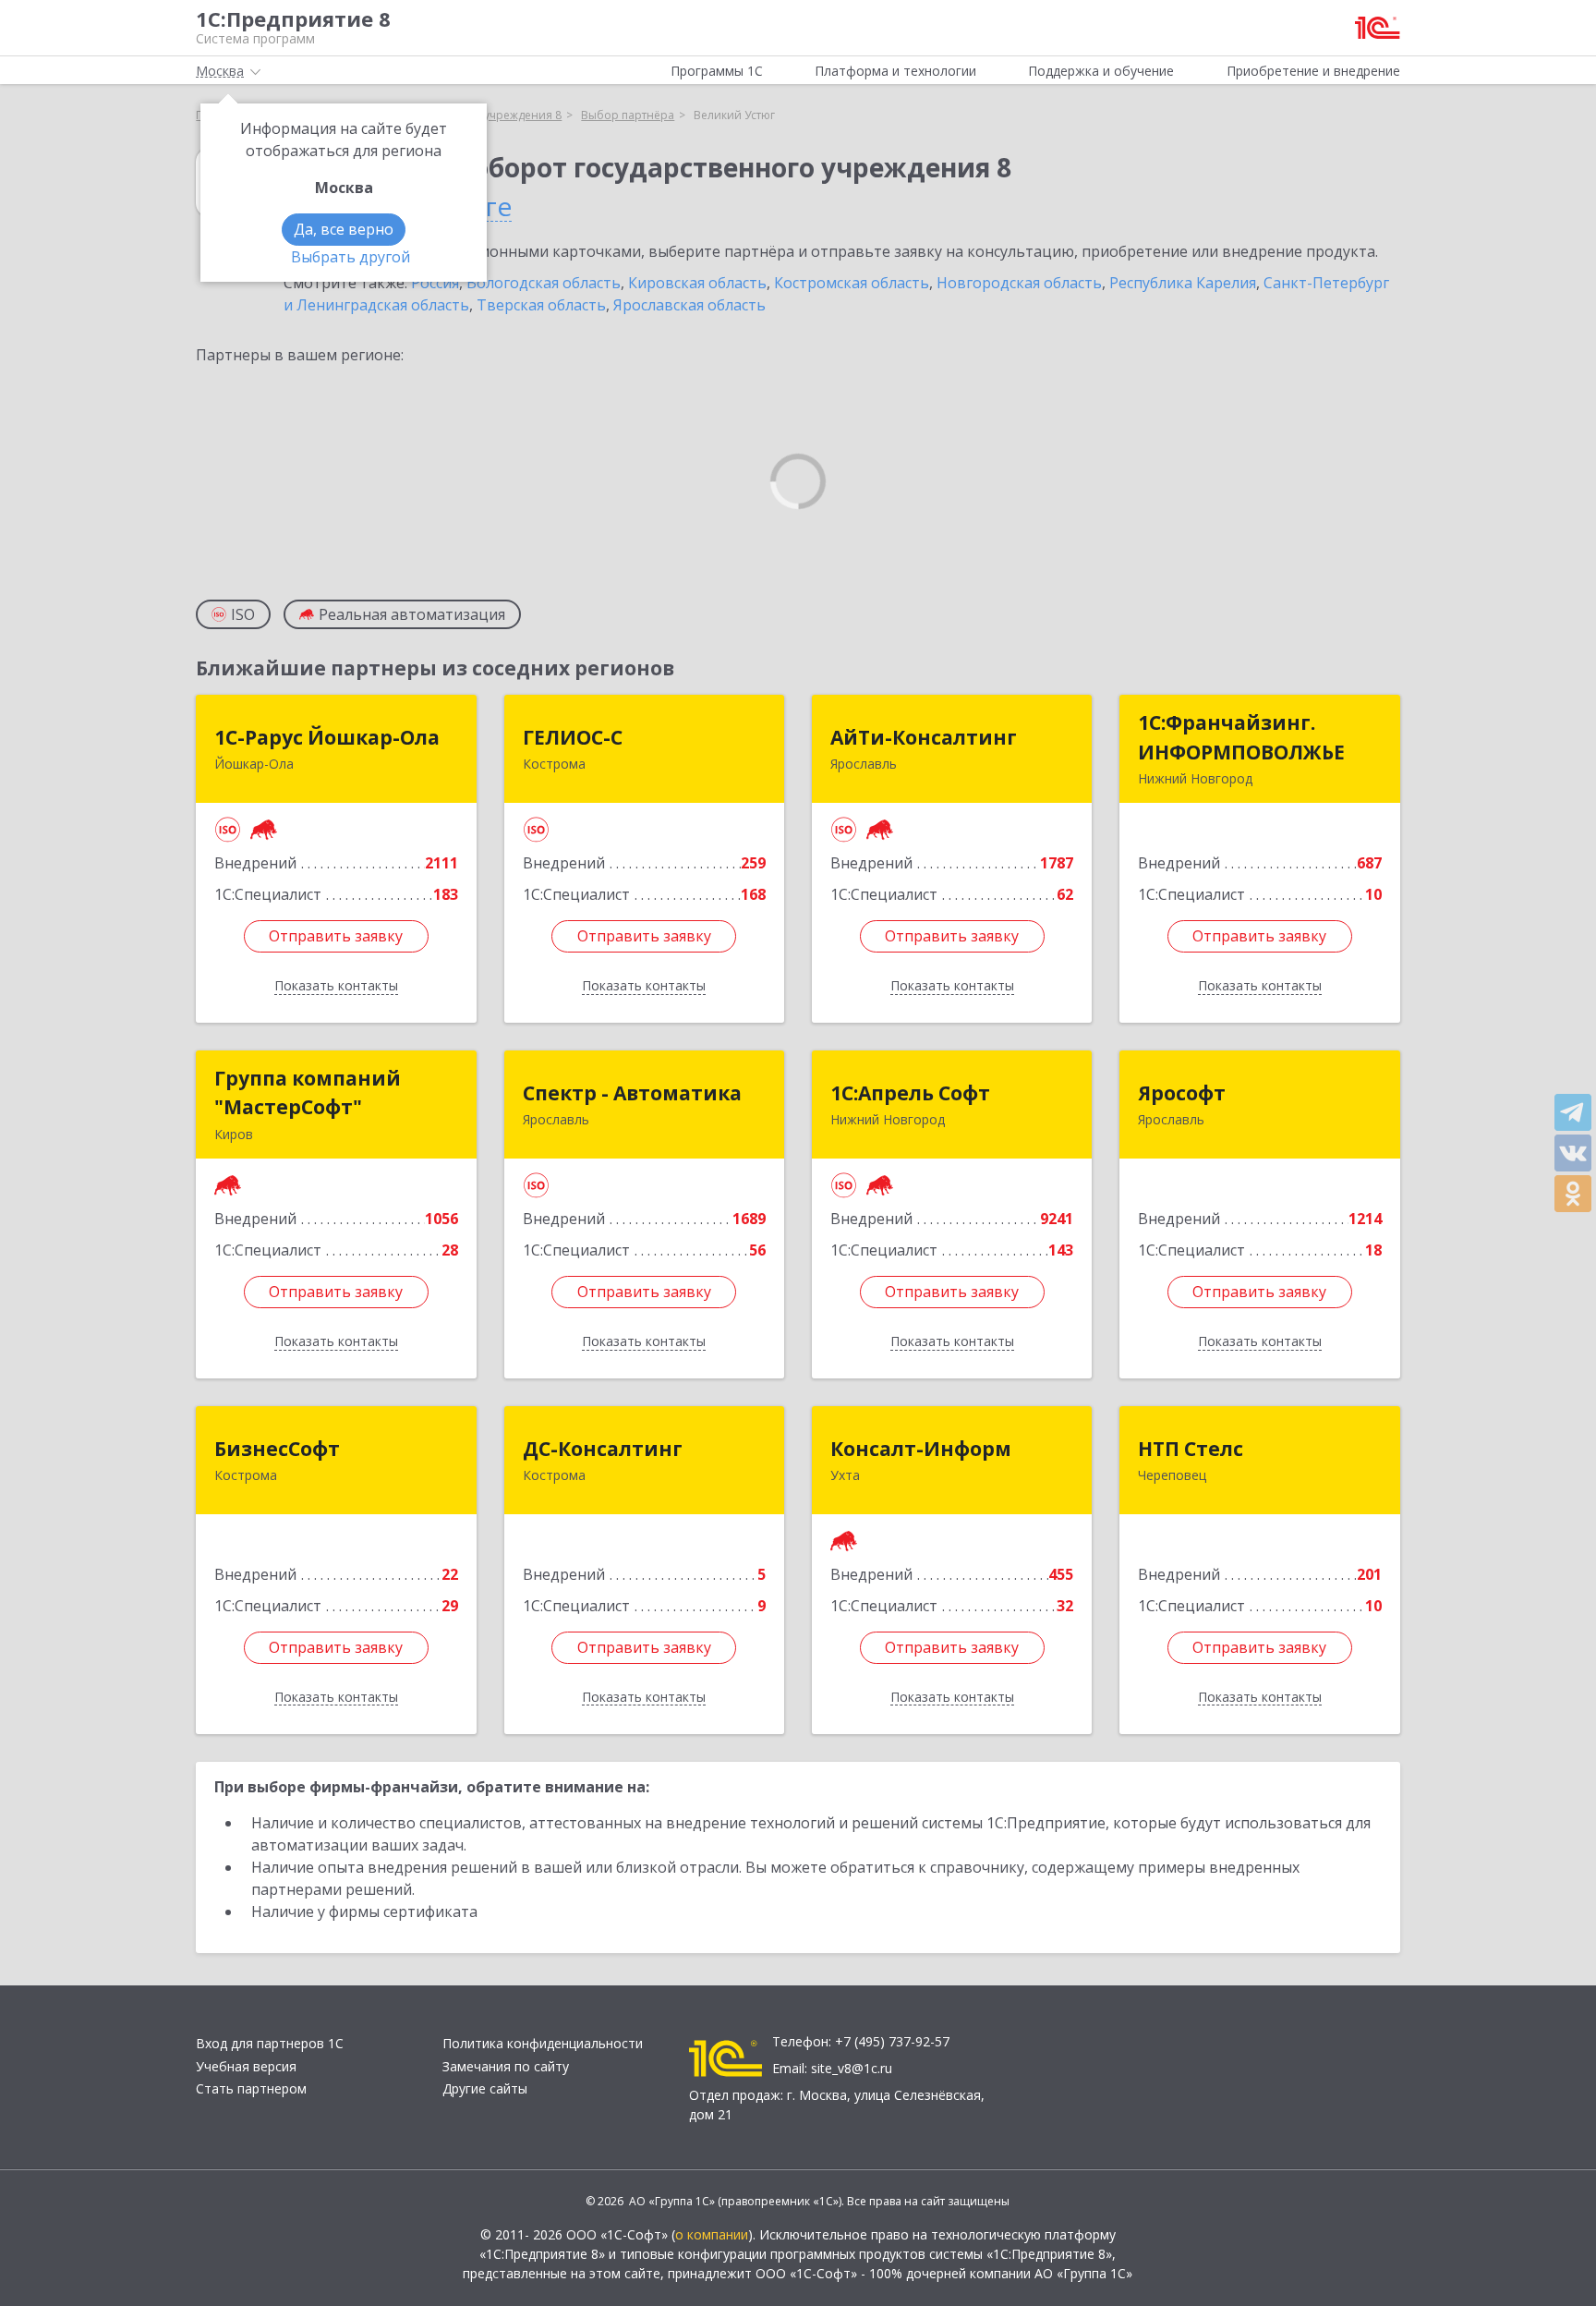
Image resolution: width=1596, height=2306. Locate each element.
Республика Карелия (1183, 283)
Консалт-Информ (921, 1449)
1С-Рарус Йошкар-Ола (327, 737)
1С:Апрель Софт (910, 1093)
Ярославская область (689, 305)
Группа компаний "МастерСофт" (308, 1093)
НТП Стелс (1191, 1449)
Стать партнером (251, 2088)
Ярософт (1182, 1093)
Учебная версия (246, 2066)
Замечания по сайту (506, 2066)
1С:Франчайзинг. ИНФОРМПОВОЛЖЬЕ (1241, 737)
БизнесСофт (277, 1449)
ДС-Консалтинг (603, 1449)
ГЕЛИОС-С (573, 737)
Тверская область (541, 305)
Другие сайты (485, 2088)
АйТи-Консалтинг (924, 737)
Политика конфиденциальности (543, 2043)
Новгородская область (1019, 283)
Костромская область (852, 283)
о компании (712, 2234)
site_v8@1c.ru (852, 2068)
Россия (435, 283)
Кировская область (697, 283)
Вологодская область (544, 283)
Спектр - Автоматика (632, 1093)
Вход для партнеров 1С (270, 2043)
